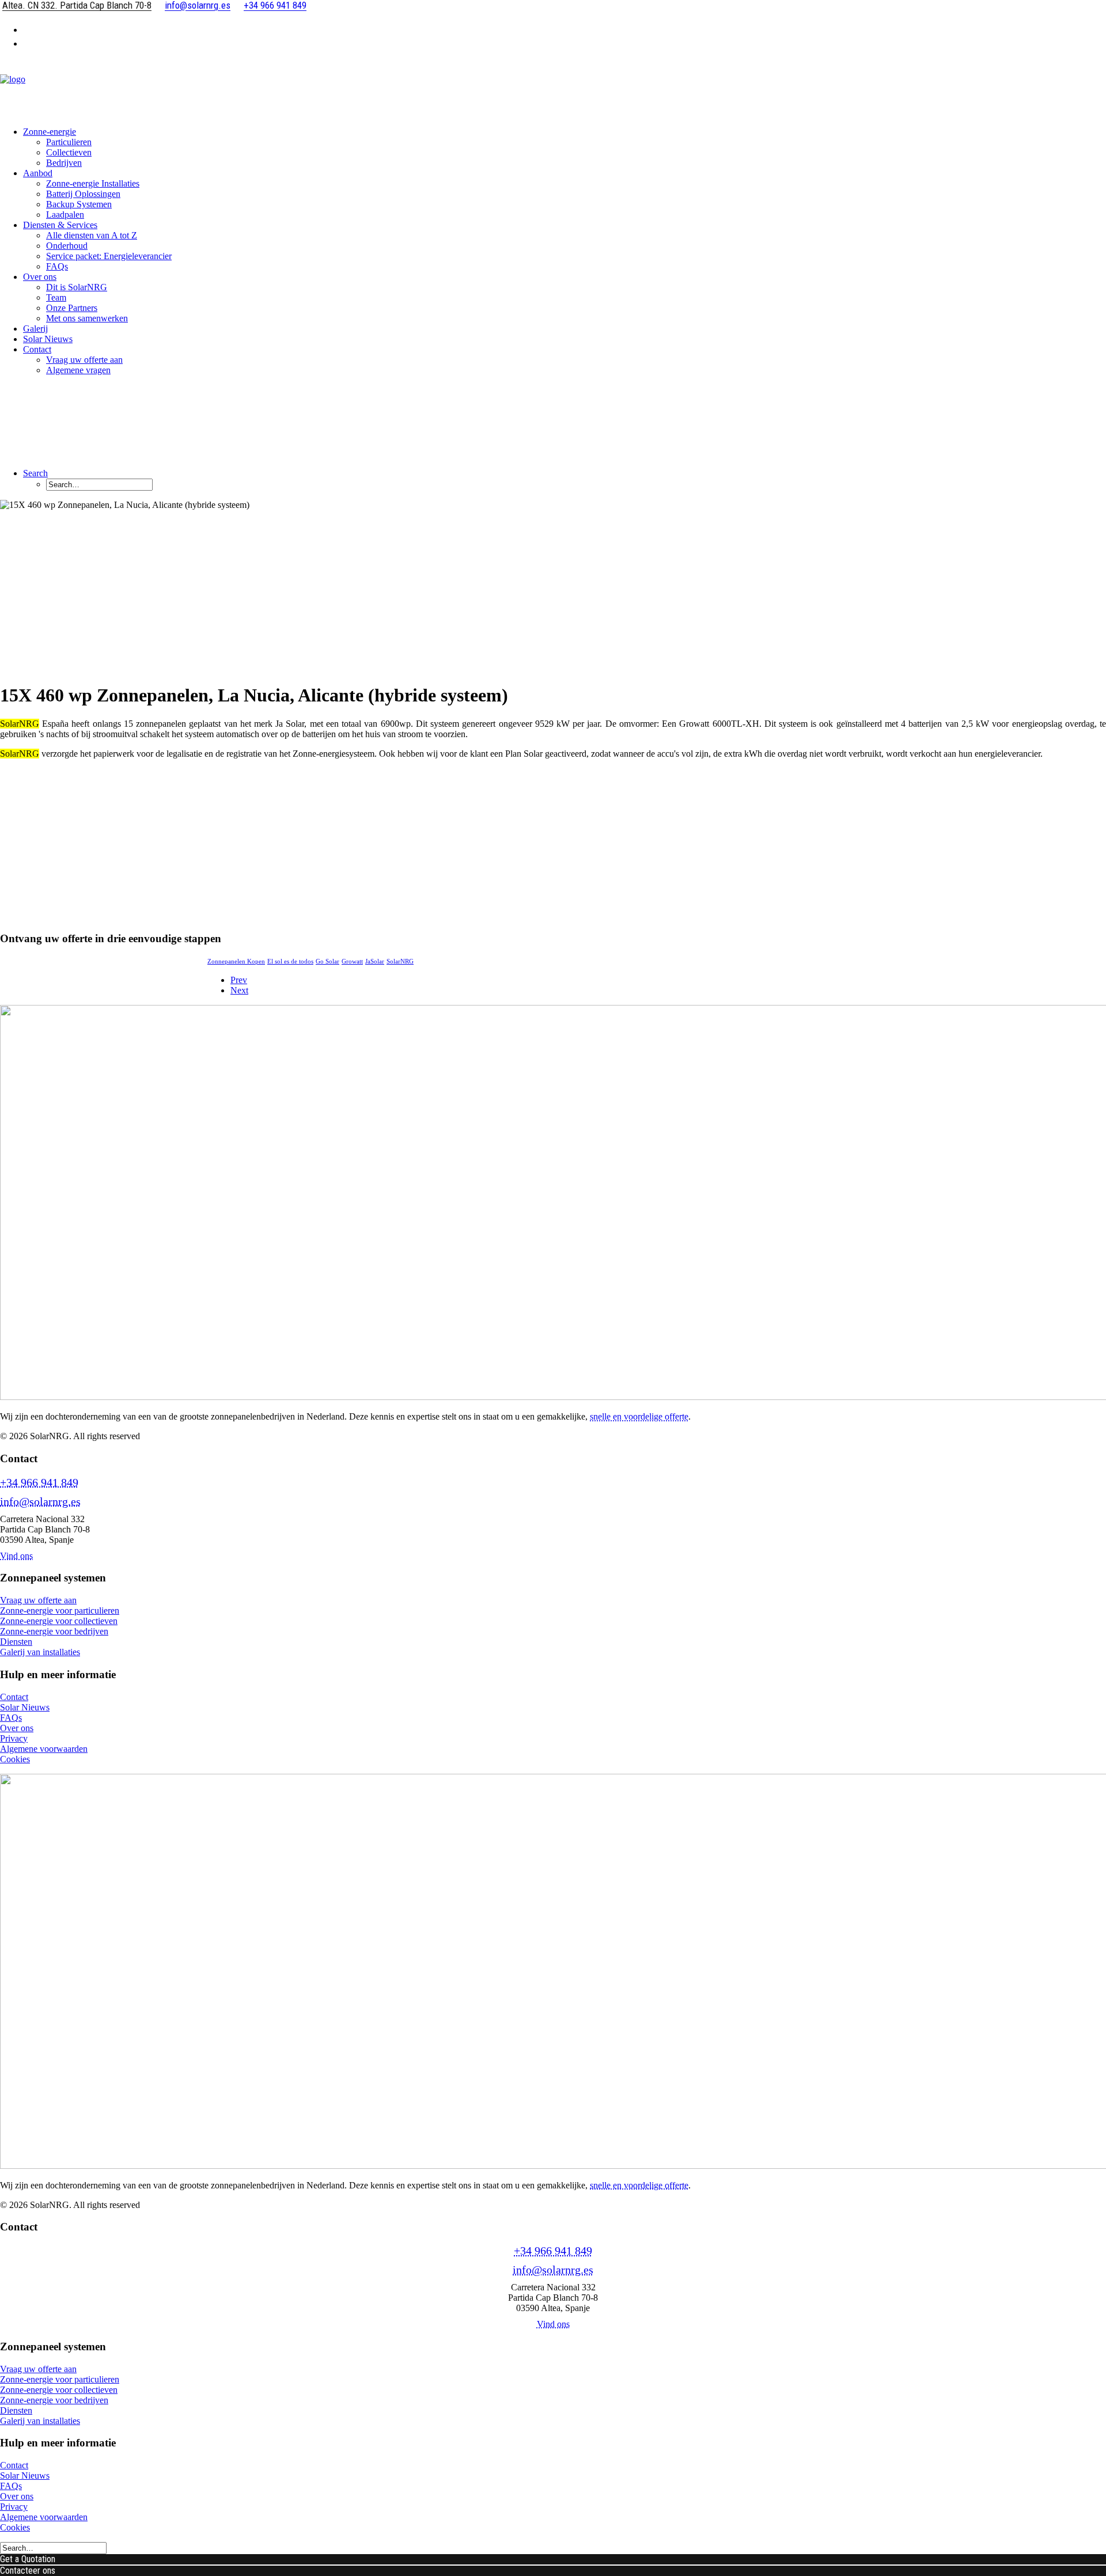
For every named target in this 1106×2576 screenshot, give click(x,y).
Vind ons (16, 1556)
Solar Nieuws (48, 339)
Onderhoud (67, 246)
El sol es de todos (290, 961)
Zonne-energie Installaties (93, 183)
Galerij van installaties (40, 1652)
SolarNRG (400, 961)
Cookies (15, 1759)
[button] (35, 473)
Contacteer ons (28, 2571)
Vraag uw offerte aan (84, 360)
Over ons (40, 277)
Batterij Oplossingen (83, 194)
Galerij (35, 329)
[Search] (53, 2547)
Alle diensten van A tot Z (92, 235)
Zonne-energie (50, 132)
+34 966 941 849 (39, 1482)
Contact (14, 1697)
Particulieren (69, 142)
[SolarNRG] (553, 88)
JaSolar (375, 961)
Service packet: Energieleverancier (109, 256)
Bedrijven (64, 163)
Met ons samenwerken (87, 318)
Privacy (14, 1738)
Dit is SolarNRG (77, 287)
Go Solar (327, 961)
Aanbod (38, 173)
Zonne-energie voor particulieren (60, 1611)
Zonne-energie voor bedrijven (54, 1631)
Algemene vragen (78, 370)
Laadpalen (65, 215)
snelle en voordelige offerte (639, 1416)
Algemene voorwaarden (44, 1749)
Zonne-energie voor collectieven (59, 1621)
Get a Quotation (28, 2559)
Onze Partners (72, 308)
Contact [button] (37, 349)
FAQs (57, 266)
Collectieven (69, 152)
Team (56, 297)
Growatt (352, 961)
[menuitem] (565, 29)
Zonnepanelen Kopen (236, 961)
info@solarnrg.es (40, 1501)
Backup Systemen (79, 204)
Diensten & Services (60, 225)
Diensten (16, 1642)
